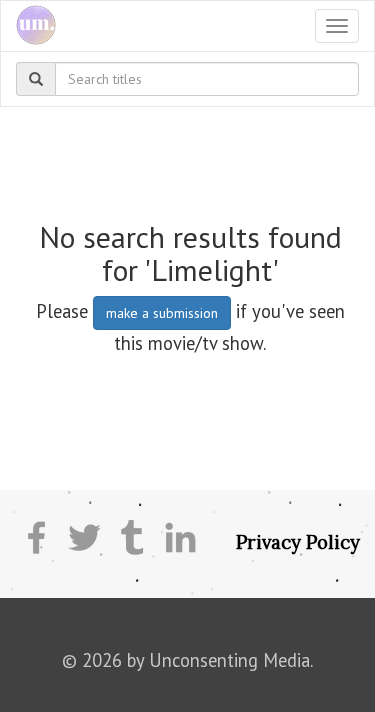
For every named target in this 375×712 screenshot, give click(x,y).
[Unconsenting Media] (28, 26)
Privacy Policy (298, 542)
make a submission (162, 313)
